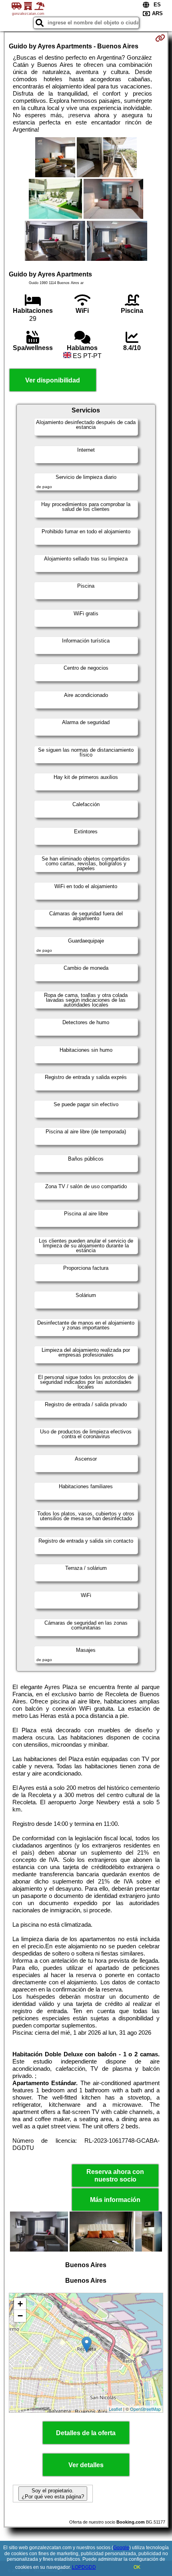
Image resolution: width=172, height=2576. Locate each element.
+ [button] (20, 2304)
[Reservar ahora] (160, 38)
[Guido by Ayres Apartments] (55, 158)
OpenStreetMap (145, 2409)
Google (121, 2548)
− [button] (20, 2316)
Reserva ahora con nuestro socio (115, 2176)
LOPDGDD (84, 2567)
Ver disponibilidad (53, 380)
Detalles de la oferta (86, 2433)
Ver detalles (86, 2465)
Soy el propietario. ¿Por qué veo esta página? (53, 2494)
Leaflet (115, 2409)
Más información (115, 2200)
